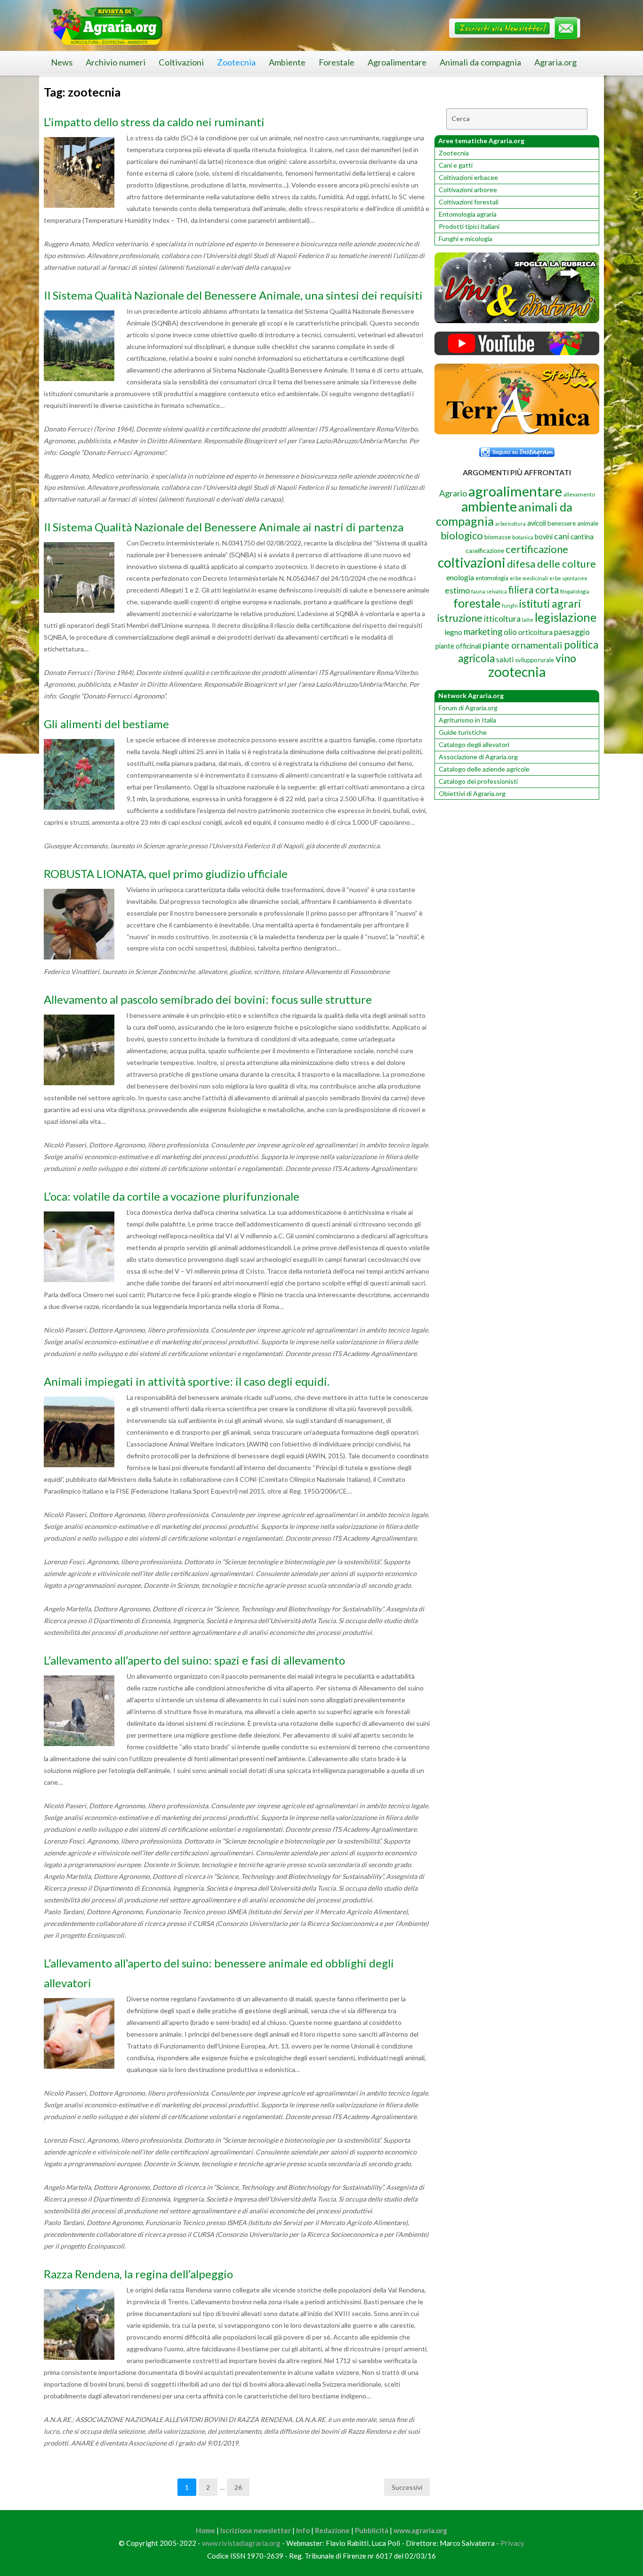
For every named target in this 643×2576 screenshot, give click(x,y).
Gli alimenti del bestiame (106, 724)
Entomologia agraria (468, 214)
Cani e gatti (456, 165)
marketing (483, 631)
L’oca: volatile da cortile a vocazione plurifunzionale (172, 1196)
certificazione (537, 549)
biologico (462, 535)
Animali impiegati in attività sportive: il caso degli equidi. (187, 1381)
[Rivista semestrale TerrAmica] (517, 432)
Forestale (337, 62)
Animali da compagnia (480, 62)
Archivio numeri (116, 62)
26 (238, 2487)
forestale (477, 603)
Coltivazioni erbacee (468, 177)
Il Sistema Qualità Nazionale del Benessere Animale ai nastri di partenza (224, 527)
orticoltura (535, 632)
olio (510, 632)
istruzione (460, 618)
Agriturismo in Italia (467, 720)
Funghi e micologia (466, 239)
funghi (510, 605)
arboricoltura (510, 524)
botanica (523, 537)
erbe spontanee (568, 578)
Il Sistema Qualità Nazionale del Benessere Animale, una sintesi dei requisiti (233, 295)
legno (453, 632)
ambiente (489, 506)
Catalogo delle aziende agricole (484, 769)
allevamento (579, 494)
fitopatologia (575, 591)
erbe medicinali (529, 578)
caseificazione (485, 551)
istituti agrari (550, 603)
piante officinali (458, 646)
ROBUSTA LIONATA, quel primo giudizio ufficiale (166, 874)
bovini (544, 537)
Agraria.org (555, 62)
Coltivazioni (181, 62)
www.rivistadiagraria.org (241, 2543)
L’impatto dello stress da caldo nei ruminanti (154, 122)
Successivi (407, 2487)
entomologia (492, 578)
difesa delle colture (551, 564)
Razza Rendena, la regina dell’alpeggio (138, 2274)
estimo (457, 590)
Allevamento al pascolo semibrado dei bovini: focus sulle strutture (208, 999)
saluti (505, 659)
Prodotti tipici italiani (469, 226)
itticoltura (502, 618)
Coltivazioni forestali (469, 202)
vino (566, 658)
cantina (582, 536)
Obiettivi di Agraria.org (472, 793)
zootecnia (517, 672)
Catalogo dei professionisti (478, 781)
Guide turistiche (463, 732)
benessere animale (573, 523)
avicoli (537, 523)
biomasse (498, 537)
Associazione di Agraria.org (478, 757)
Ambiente (287, 62)
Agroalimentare (397, 62)
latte (528, 620)
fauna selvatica (489, 591)
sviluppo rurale (534, 660)
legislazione (566, 617)
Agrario (453, 493)
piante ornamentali (522, 645)
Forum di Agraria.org (468, 708)
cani (562, 536)
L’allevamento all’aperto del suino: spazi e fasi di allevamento (194, 1660)
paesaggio (572, 632)
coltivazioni (472, 562)
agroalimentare (515, 491)
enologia (460, 577)
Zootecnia (236, 62)
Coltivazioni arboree (468, 190)
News (62, 62)
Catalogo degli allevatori (474, 744)
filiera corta (534, 590)
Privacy (512, 2543)
